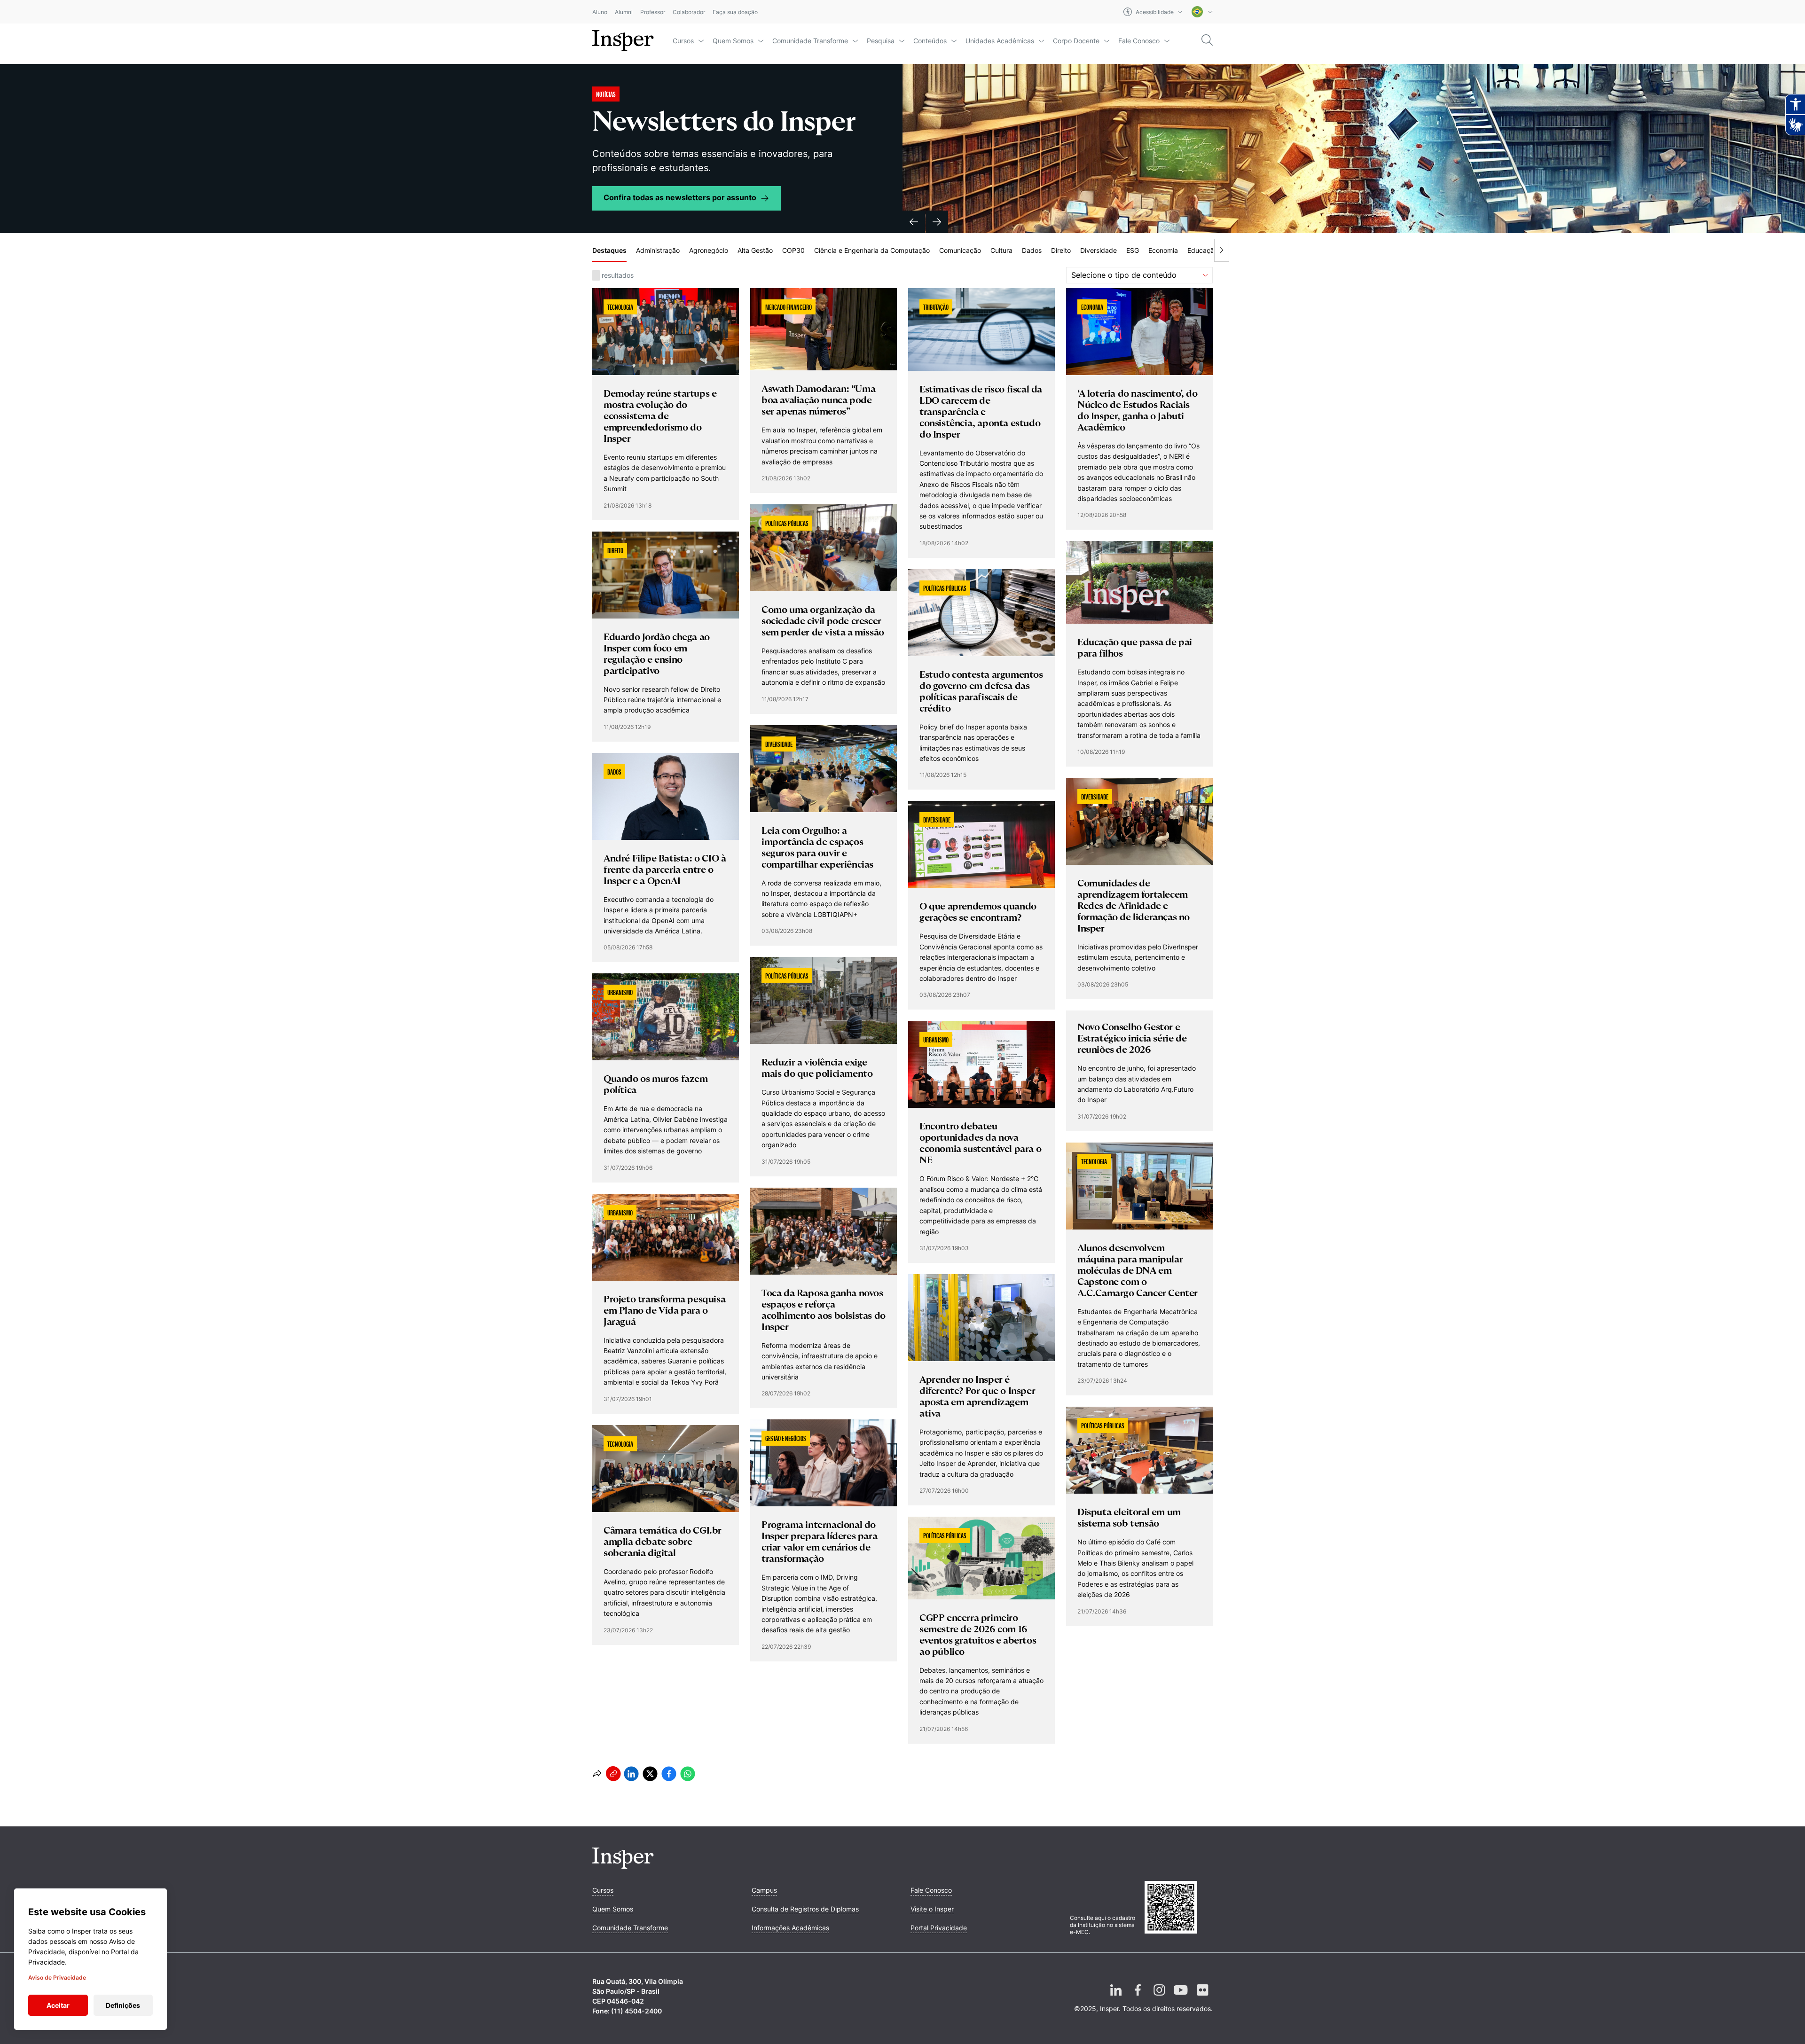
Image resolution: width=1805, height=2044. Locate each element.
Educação (1203, 250)
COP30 (793, 250)
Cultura (1001, 250)
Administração (658, 250)
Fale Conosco (1139, 41)
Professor (653, 12)
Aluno (600, 12)
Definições (123, 2005)
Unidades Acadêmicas (1000, 41)
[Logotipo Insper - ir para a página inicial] (623, 41)
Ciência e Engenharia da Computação (872, 250)
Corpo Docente (1076, 41)
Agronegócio (709, 250)
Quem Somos (733, 41)
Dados (1032, 250)
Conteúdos (930, 41)
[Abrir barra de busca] (1207, 41)
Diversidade (1099, 250)
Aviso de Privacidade (57, 1977)
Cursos (683, 41)
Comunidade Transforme (810, 41)
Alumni (624, 12)
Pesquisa (881, 41)
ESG (1133, 250)
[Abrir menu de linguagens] (1202, 12)
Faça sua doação (735, 12)
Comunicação (960, 250)
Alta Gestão (755, 250)
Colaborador (689, 12)
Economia (1163, 250)
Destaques (609, 250)
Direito (1061, 250)
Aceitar (58, 2005)
